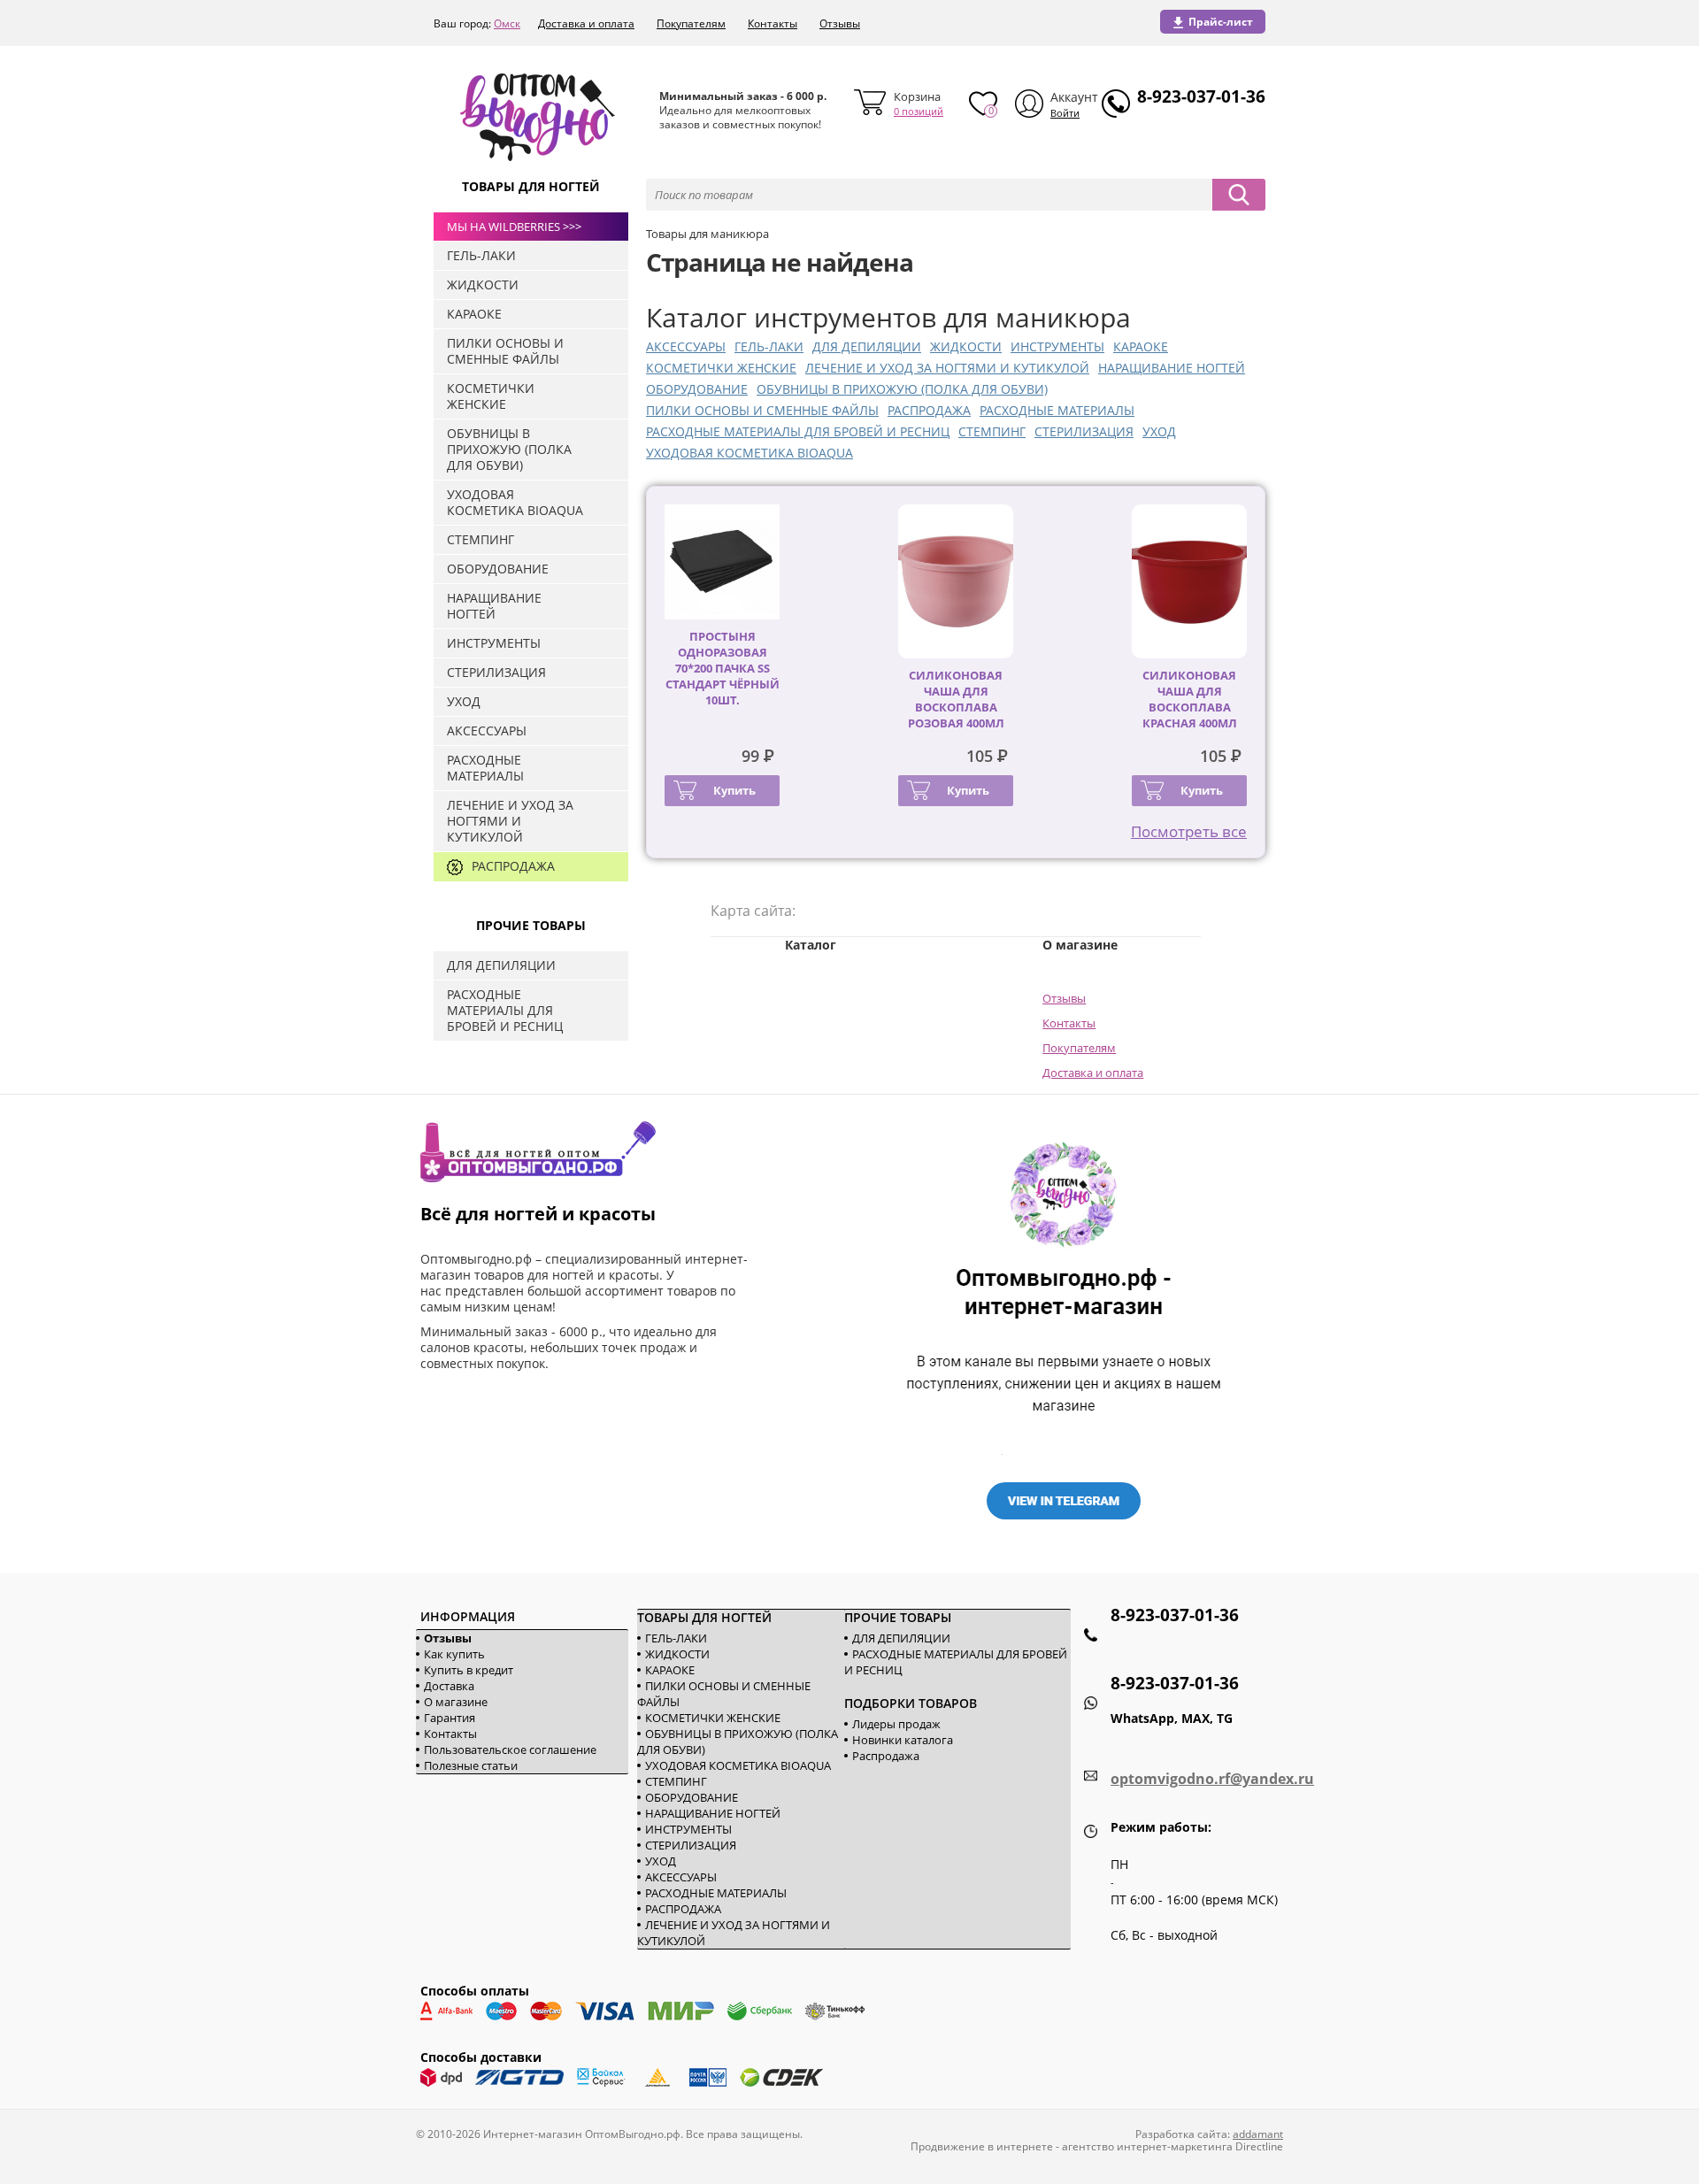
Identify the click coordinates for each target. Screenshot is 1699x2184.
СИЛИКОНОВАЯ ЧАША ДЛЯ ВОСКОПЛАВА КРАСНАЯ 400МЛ (1190, 699)
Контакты (773, 23)
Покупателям (691, 23)
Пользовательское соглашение (510, 1750)
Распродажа (886, 1756)
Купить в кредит (469, 1670)
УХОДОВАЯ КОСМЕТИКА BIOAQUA (750, 453)
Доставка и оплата (586, 23)
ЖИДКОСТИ (966, 346)
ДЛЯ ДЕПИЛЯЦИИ (867, 346)
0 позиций (919, 111)
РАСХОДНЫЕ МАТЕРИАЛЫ (1057, 410)
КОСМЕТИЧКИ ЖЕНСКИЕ (721, 368)
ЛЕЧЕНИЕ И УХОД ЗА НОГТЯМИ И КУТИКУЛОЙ (947, 368)
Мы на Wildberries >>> (514, 227)
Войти (1065, 113)
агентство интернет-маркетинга (1147, 2146)
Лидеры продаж (896, 1724)
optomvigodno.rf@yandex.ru (1212, 1779)
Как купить (454, 1654)
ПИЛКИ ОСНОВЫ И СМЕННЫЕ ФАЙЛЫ (762, 410)
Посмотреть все (1189, 831)
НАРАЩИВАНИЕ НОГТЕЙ (1172, 368)
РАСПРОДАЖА (929, 410)
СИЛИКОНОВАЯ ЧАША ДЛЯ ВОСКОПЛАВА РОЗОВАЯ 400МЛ (956, 699)
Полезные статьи (471, 1765)
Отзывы (840, 23)
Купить (734, 790)
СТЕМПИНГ (992, 431)
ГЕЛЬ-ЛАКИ (769, 346)
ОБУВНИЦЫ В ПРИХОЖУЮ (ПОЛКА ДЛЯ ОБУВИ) (902, 389)
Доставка (449, 1686)
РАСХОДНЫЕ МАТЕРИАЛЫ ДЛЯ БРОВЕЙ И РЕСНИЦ (798, 431)
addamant (1258, 2134)
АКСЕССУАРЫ (686, 346)
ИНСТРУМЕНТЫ (1057, 346)
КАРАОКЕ (1141, 346)
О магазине (456, 1702)
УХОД (1159, 431)
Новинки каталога (903, 1740)
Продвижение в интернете (982, 2146)
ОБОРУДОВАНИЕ (697, 389)
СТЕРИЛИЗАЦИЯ (1084, 431)
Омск (507, 23)
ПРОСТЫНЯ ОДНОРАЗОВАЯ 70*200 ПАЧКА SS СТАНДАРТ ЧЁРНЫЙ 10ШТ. (723, 668)
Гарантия (450, 1718)
